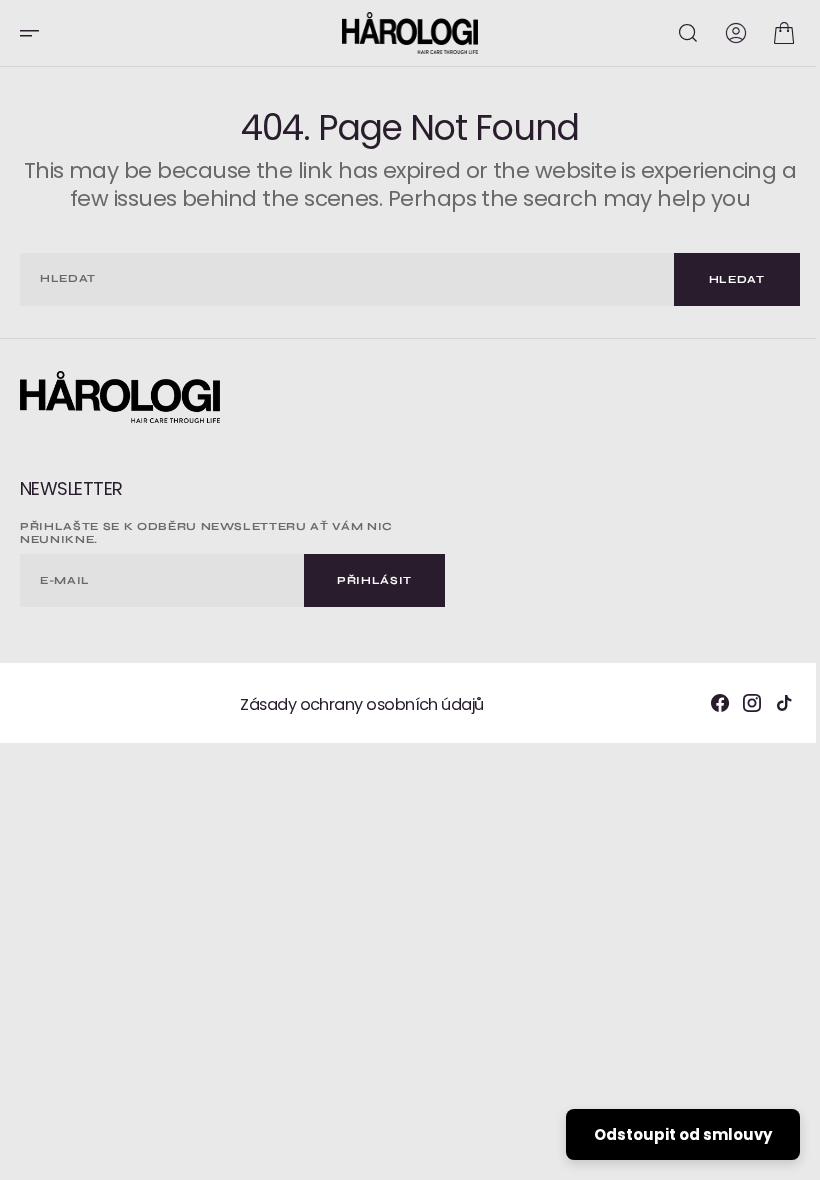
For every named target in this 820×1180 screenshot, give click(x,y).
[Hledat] (673, 33)
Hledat (722, 279)
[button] (36, 33)
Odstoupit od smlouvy (668, 1134)
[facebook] (705, 703)
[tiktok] (769, 703)
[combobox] (339, 279)
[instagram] (737, 703)
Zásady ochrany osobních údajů (354, 704)
